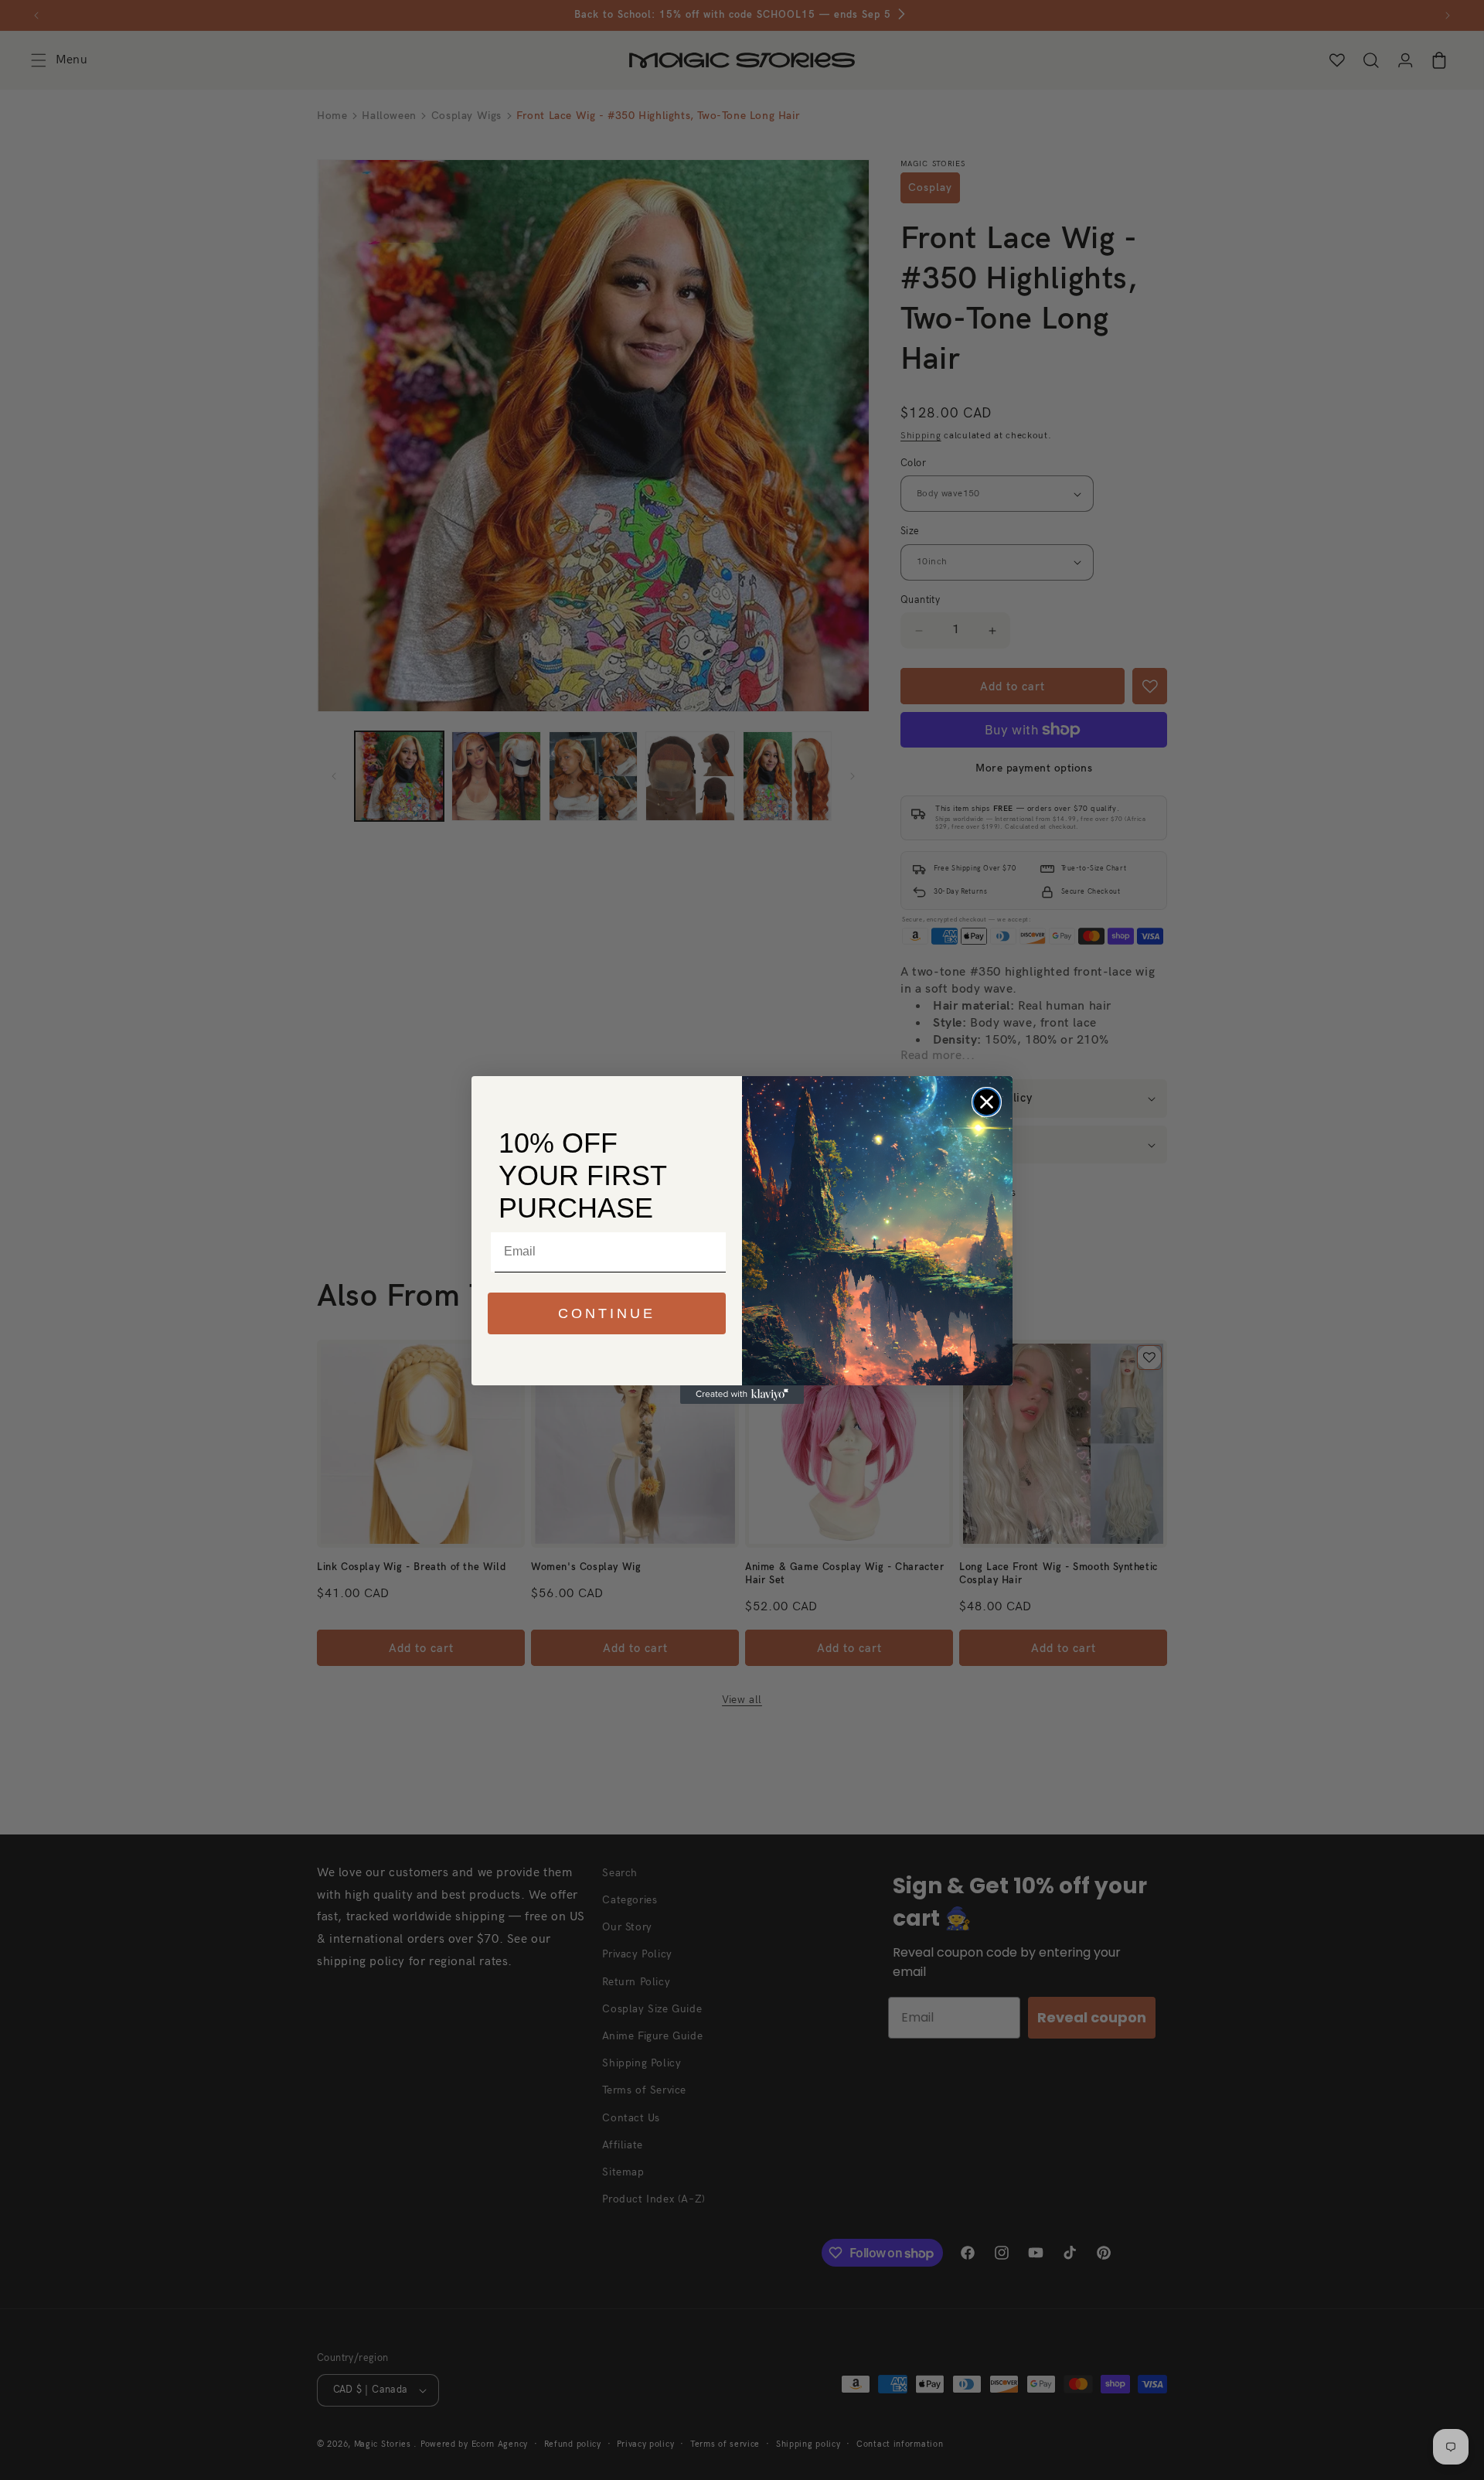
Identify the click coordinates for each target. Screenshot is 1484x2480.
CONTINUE (607, 1313)
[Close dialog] (987, 1102)
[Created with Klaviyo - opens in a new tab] (742, 1395)
